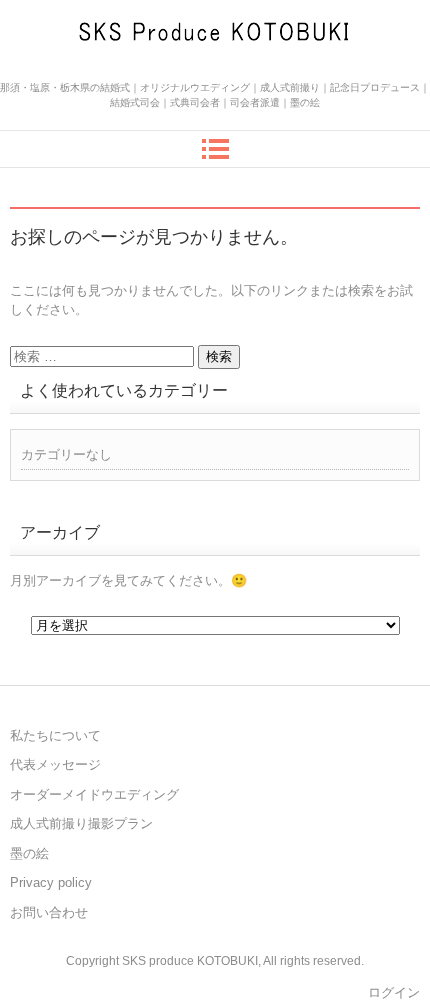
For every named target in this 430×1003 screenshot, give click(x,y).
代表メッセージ (55, 764)
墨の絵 (29, 853)
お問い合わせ (49, 912)
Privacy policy (51, 882)
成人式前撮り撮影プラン (81, 823)
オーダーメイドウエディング (94, 794)
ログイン (394, 992)
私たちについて (55, 735)
